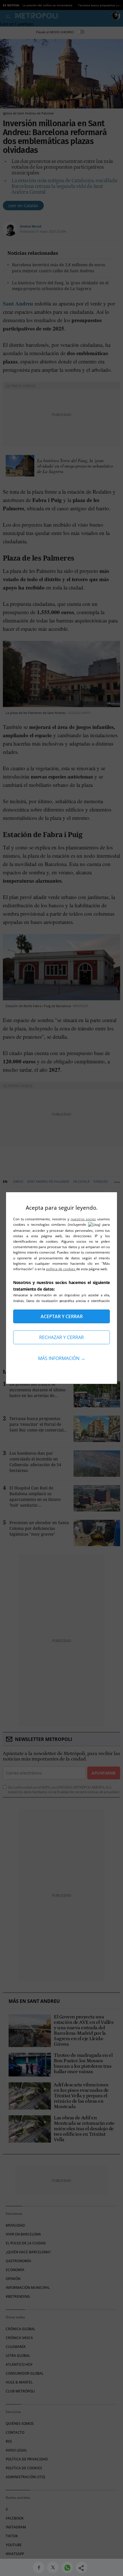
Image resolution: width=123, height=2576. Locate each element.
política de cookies (61, 1269)
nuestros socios (83, 1219)
